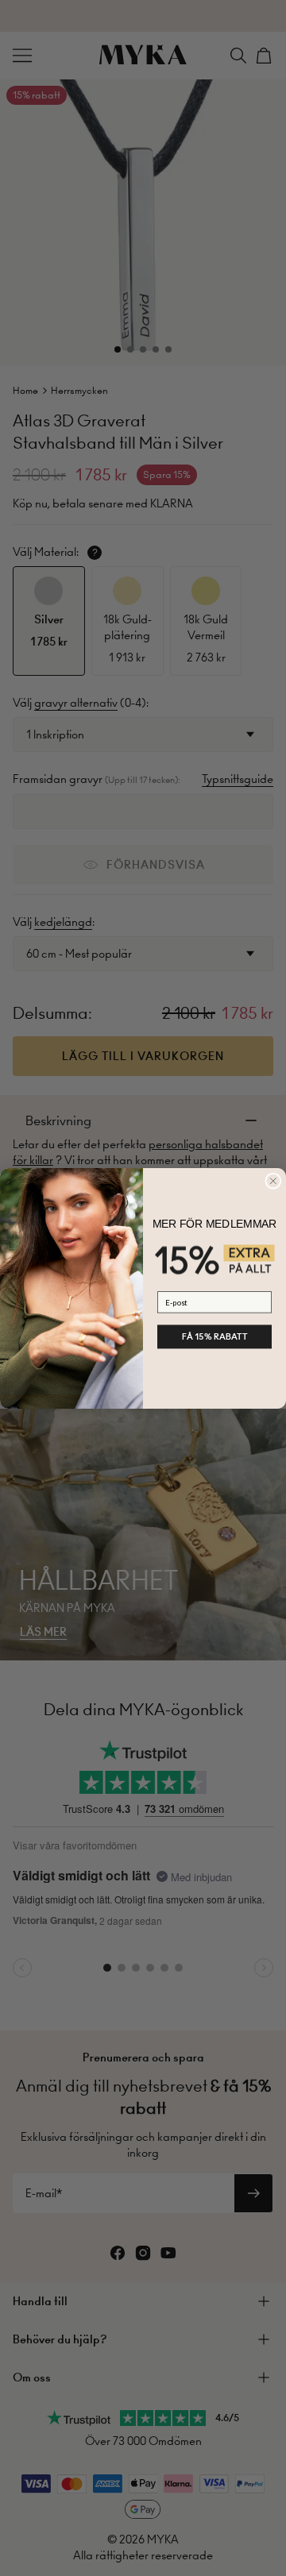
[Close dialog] (273, 1181)
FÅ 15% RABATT (214, 1336)
